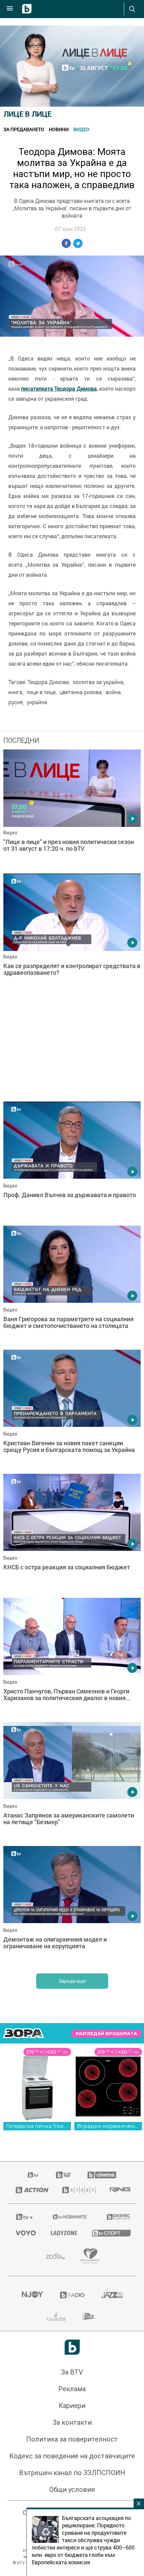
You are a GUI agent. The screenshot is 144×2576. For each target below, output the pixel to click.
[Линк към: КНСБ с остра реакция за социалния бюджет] (72, 1534)
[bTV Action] (31, 2190)
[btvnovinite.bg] (70, 2217)
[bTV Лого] (72, 2347)
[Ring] (119, 2190)
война (113, 692)
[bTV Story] (78, 2190)
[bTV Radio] (72, 2295)
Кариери (72, 2406)
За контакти (72, 2422)
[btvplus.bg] (24, 2217)
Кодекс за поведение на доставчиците (72, 2456)
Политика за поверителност (72, 2439)
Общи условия (72, 2489)
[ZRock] (90, 2316)
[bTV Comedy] (63, 2175)
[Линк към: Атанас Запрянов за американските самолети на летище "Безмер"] (72, 1782)
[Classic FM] (56, 2316)
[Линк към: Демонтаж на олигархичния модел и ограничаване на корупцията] (72, 1906)
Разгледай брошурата (106, 2034)
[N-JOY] (32, 2295)
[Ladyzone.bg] (63, 2233)
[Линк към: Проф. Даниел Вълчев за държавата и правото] (72, 1162)
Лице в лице (27, 114)
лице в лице (41, 692)
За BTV (72, 2372)
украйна (37, 702)
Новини (59, 129)
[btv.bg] (33, 2175)
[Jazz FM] (112, 2295)
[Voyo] (25, 2233)
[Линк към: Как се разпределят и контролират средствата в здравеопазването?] (72, 934)
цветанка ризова (81, 692)
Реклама (72, 2389)
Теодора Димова (48, 682)
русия (16, 702)
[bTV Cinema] (102, 2175)
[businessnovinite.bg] (118, 2217)
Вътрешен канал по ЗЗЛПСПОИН (72, 2473)
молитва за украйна (98, 682)
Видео (81, 129)
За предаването (24, 129)
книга (15, 692)
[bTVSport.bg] (110, 2233)
